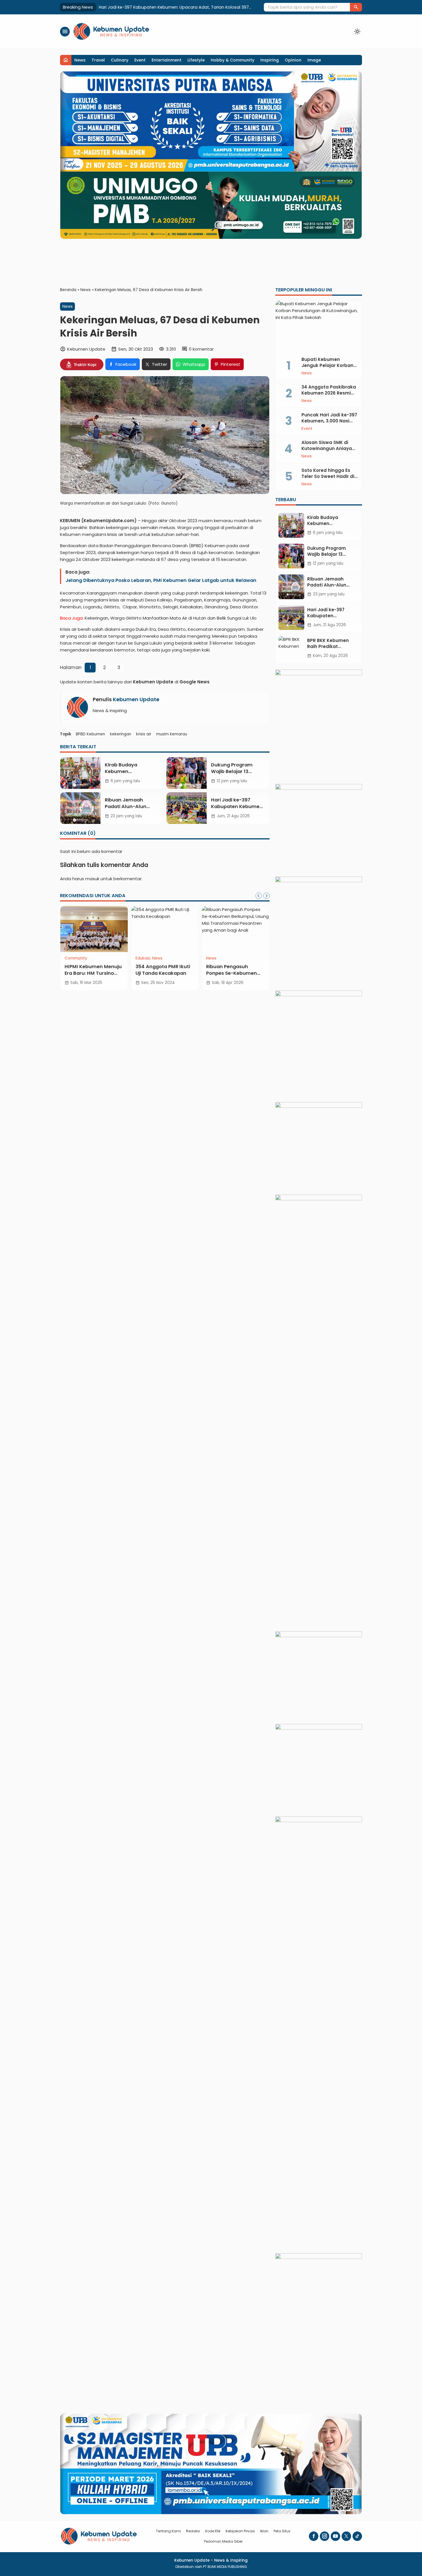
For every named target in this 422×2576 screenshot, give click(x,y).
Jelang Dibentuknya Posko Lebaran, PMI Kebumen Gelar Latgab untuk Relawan (161, 580)
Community (76, 958)
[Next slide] (266, 896)
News (80, 60)
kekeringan (121, 734)
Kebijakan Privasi (240, 2531)
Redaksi (193, 2531)
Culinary (120, 60)
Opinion (293, 60)
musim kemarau (172, 734)
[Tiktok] (357, 2536)
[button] (356, 7)
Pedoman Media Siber (223, 2541)
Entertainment (167, 60)
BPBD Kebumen (90, 734)
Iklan (264, 2531)
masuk (92, 879)
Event (140, 60)
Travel (98, 60)
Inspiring (270, 60)
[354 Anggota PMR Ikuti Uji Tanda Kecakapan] (165, 929)
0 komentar (201, 349)
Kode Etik (213, 2531)
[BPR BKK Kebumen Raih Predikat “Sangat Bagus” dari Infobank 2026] (291, 648)
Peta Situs (282, 2531)
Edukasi (143, 958)
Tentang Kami (168, 2531)
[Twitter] (346, 2536)
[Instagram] (325, 2536)
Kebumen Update (136, 699)
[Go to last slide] (259, 896)
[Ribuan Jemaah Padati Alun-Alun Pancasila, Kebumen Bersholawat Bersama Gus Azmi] (80, 808)
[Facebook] (314, 2536)
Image (314, 60)
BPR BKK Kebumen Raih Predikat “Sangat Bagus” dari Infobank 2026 (167, 7)
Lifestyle (196, 60)
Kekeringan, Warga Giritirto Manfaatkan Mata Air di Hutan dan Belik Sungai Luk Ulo (171, 618)
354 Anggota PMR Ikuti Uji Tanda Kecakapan (163, 970)
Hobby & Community (233, 60)
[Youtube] (335, 2536)
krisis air (144, 734)
